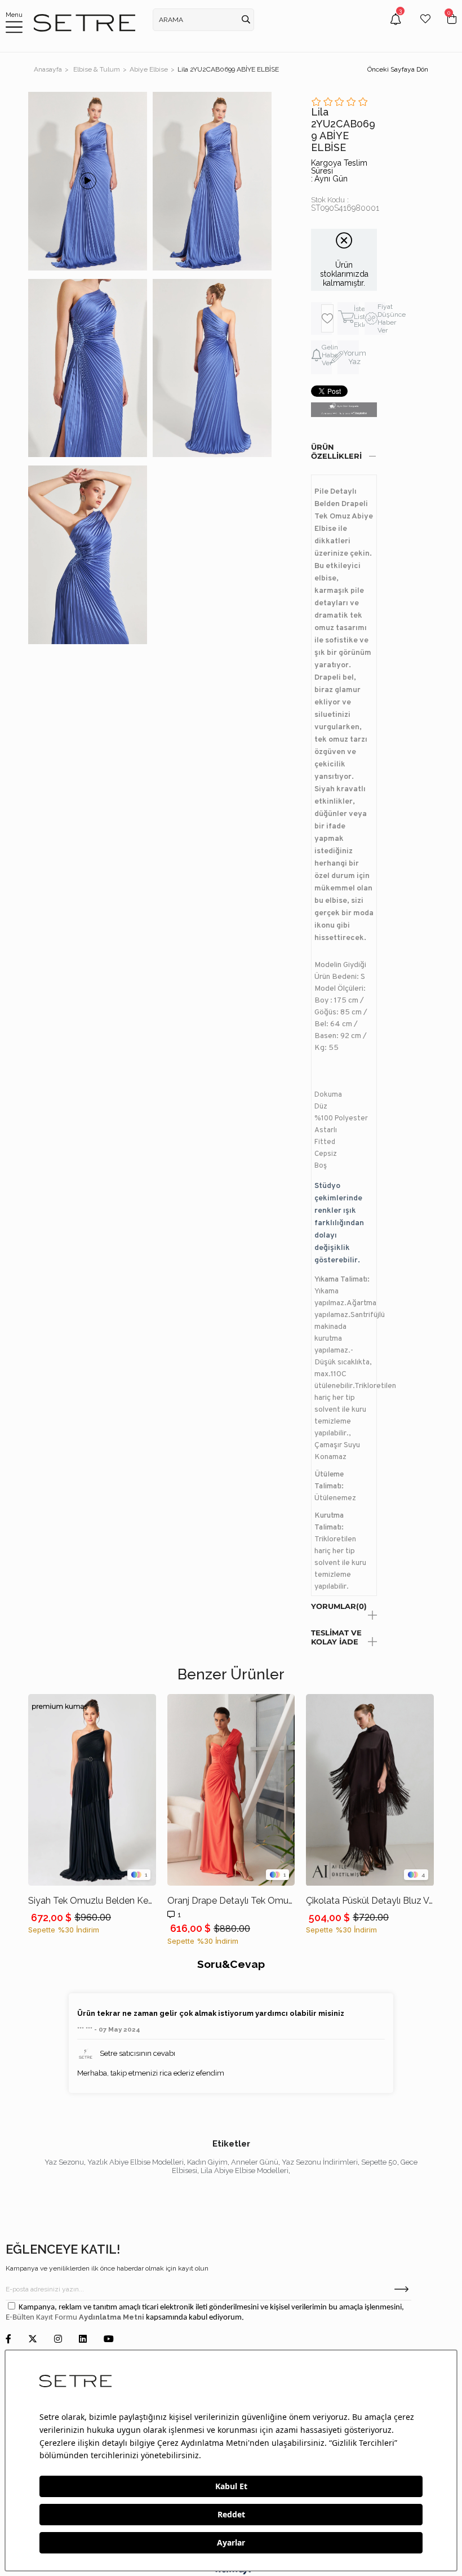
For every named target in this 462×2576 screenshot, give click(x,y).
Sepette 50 (379, 2162)
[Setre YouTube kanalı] (109, 2340)
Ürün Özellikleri (336, 451)
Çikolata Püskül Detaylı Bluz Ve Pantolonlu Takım (370, 1901)
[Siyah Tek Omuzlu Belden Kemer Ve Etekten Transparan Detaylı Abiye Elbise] (92, 1790)
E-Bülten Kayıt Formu (42, 2318)
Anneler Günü (255, 2162)
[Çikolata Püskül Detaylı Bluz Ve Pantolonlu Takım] (370, 1790)
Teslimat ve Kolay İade (336, 1637)
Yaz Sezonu (64, 2162)
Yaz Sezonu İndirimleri (320, 2162)
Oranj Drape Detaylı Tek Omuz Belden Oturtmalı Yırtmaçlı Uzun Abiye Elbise (231, 1901)
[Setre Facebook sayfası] (8, 2340)
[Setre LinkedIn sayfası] (83, 2340)
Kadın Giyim (207, 2162)
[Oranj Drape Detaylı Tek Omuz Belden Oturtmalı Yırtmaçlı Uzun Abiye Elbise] (231, 1790)
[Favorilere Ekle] (327, 318)
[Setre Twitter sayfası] (33, 2340)
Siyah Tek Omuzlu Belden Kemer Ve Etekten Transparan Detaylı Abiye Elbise (92, 1901)
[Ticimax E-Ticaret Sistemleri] (231, 2572)
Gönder (401, 2289)
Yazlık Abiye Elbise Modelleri (136, 2162)
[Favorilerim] (425, 27)
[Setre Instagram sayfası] (58, 2340)
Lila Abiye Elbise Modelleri (245, 2171)
